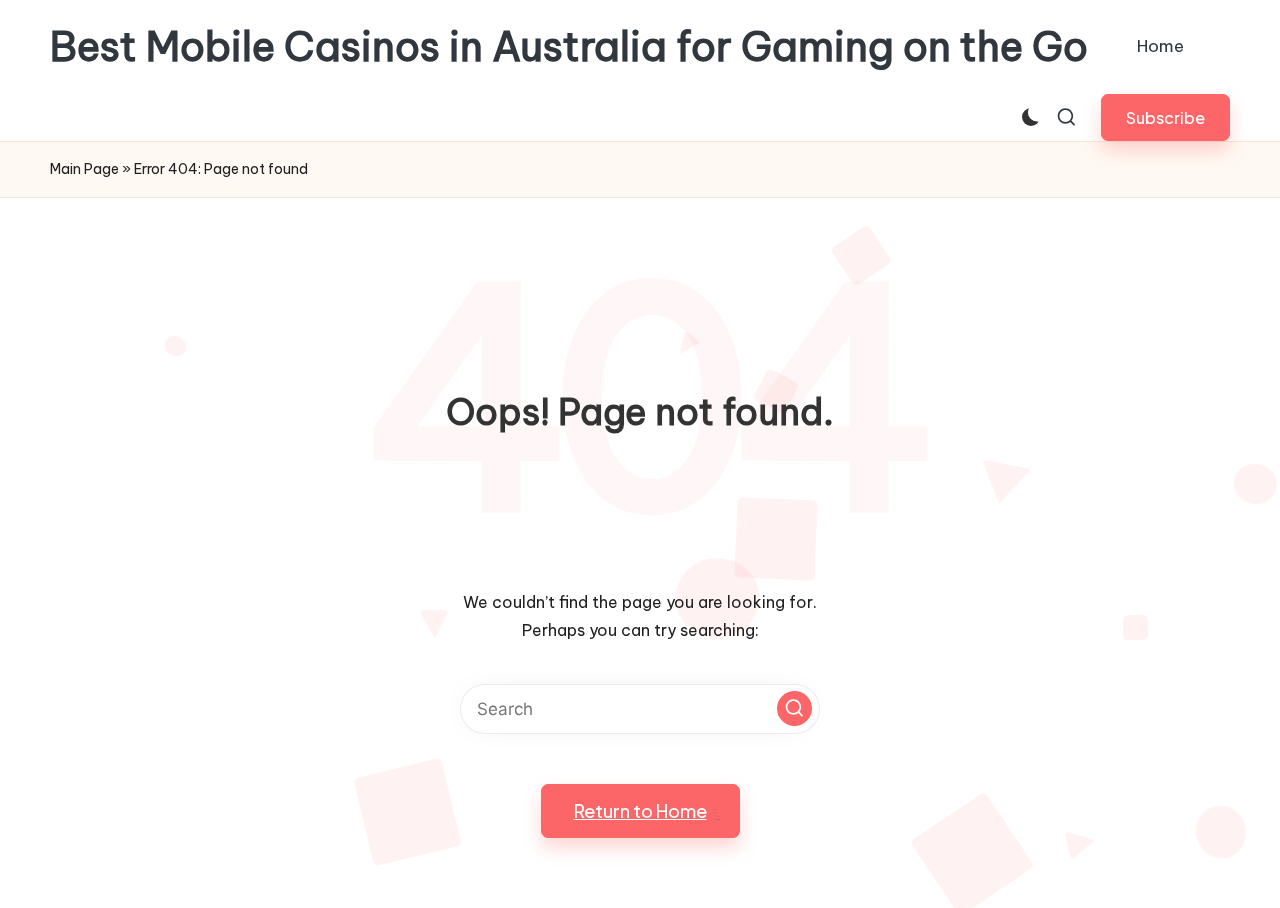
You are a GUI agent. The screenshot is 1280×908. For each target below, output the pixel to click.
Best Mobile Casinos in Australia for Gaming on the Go (569, 47)
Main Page (84, 169)
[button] (1165, 117)
